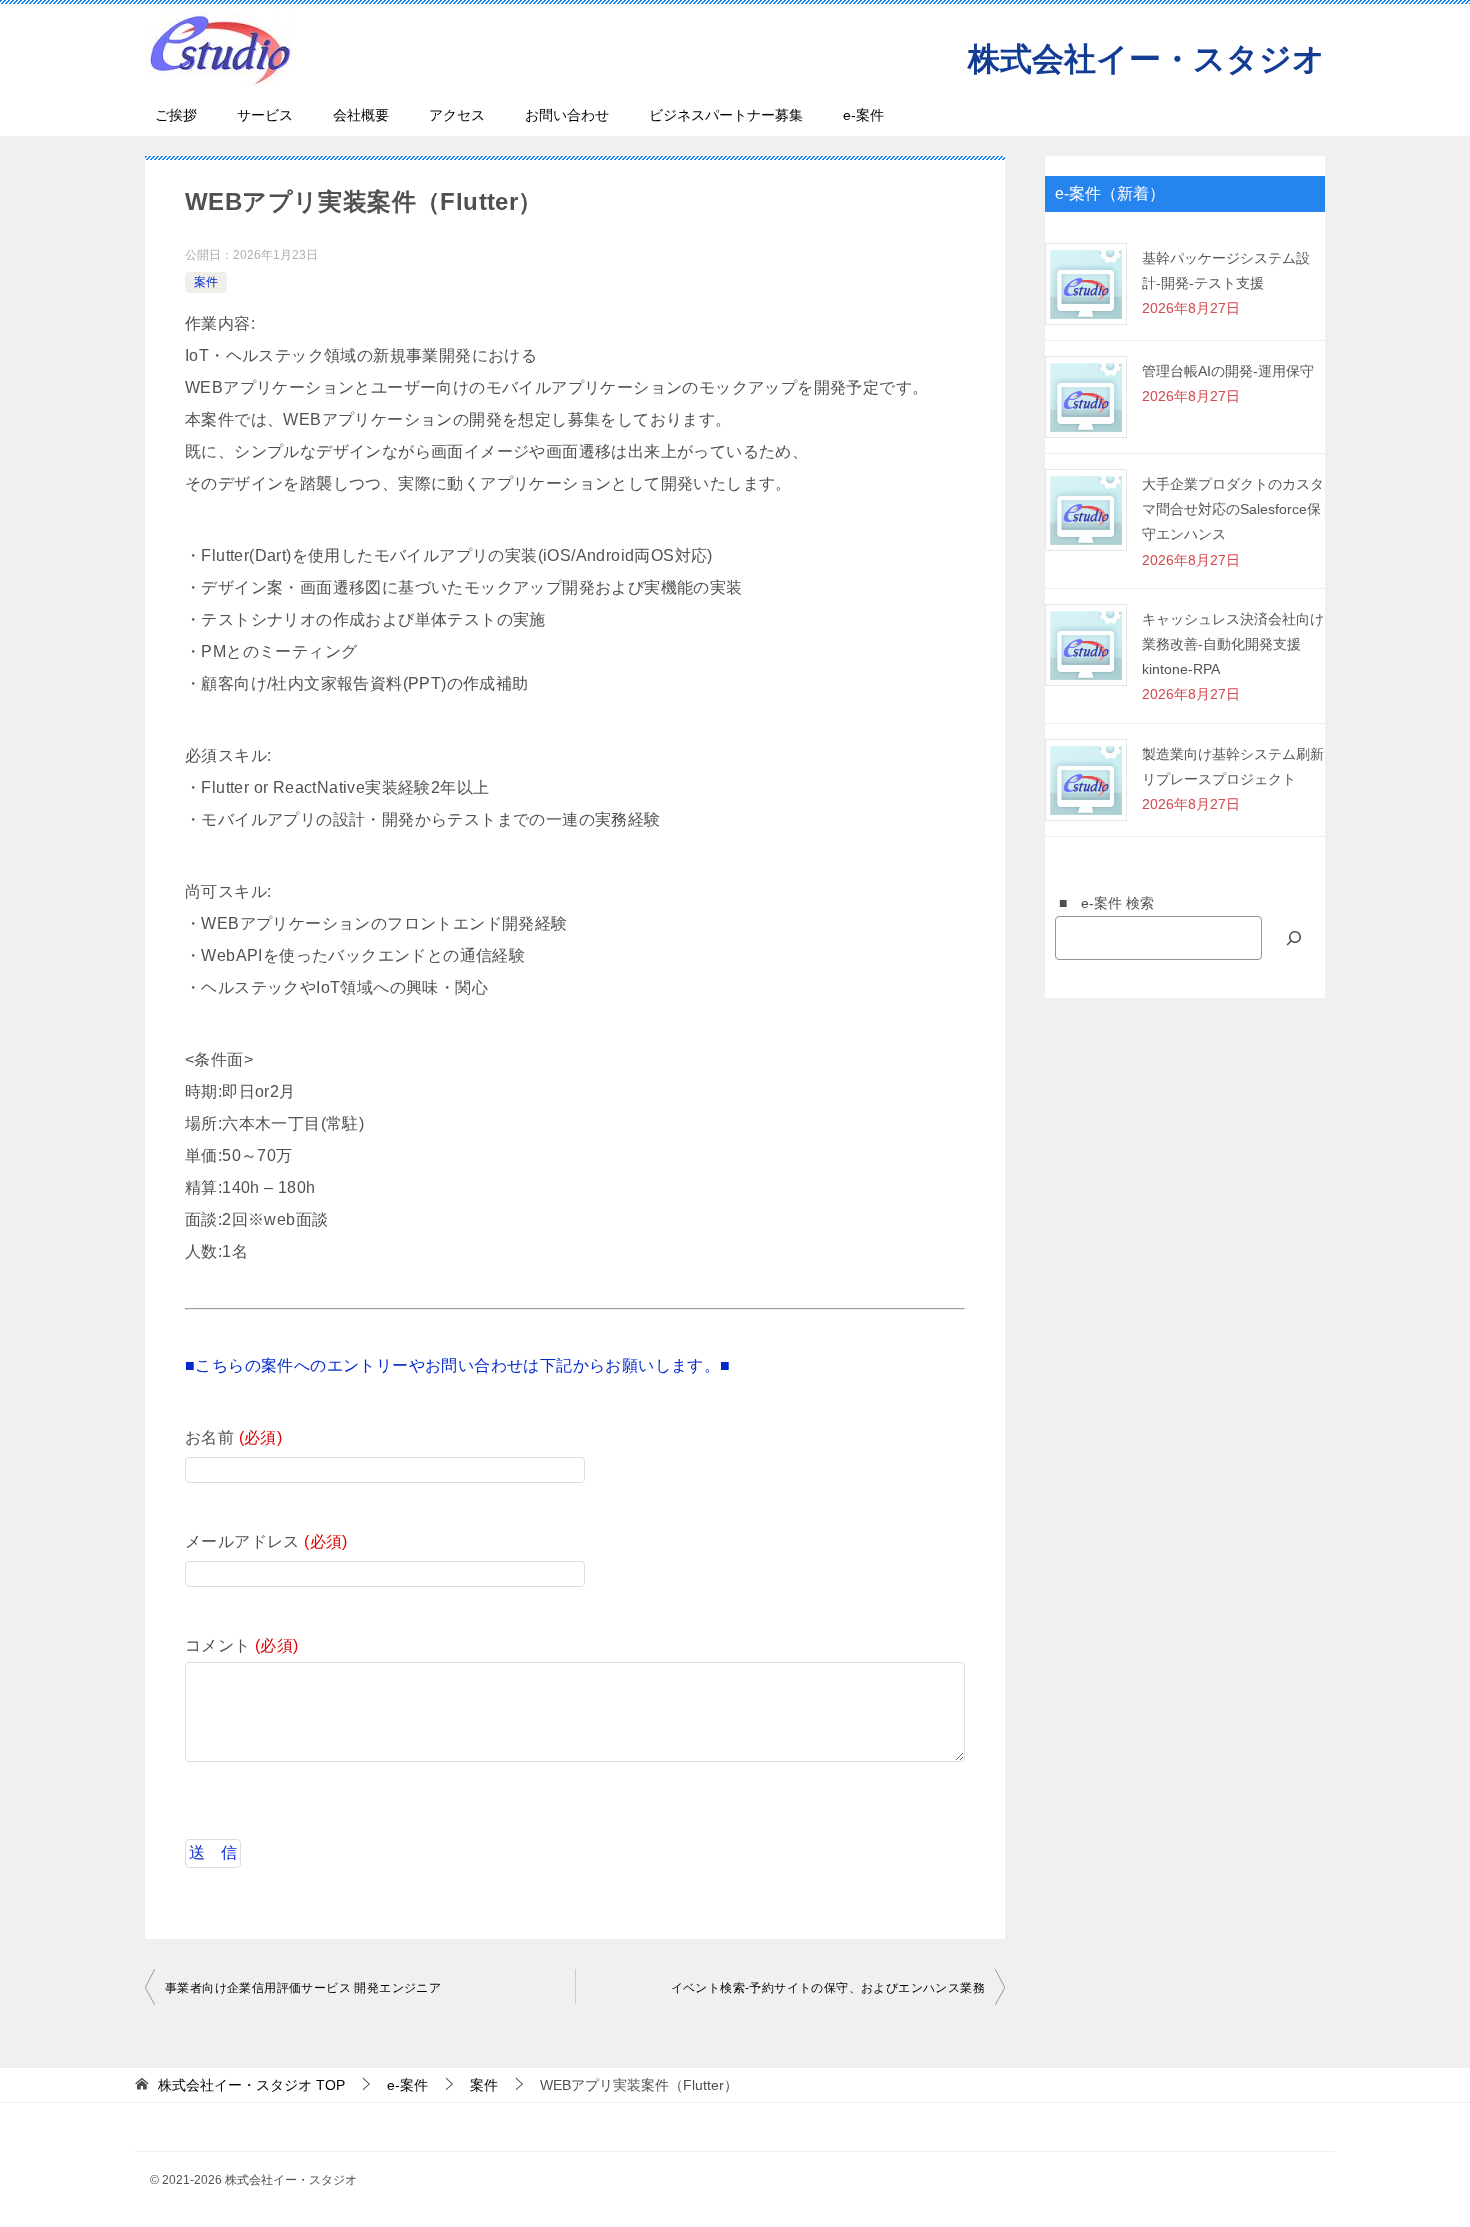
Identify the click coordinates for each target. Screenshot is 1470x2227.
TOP (251, 2085)
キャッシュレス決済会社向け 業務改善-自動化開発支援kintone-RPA (1233, 644)
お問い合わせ (567, 115)
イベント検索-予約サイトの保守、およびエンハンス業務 (828, 1988)
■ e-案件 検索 (1099, 903)
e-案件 (863, 115)
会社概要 (361, 115)
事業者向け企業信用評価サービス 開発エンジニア (303, 1988)
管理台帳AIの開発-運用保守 (1228, 371)
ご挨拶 (176, 115)
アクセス (457, 115)
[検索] (1294, 937)
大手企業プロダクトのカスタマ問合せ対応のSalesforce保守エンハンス (1233, 509)
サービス (265, 115)
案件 (206, 282)
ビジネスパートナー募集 (726, 115)
